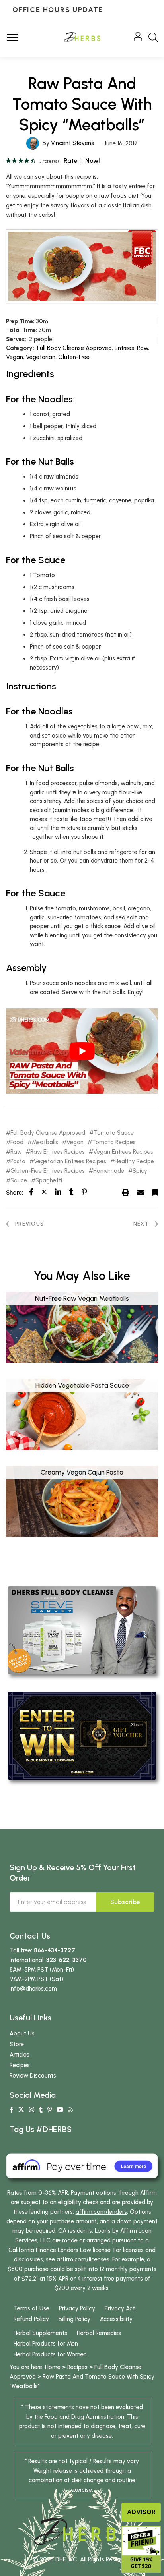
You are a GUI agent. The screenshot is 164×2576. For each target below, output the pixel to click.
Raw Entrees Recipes (58, 1152)
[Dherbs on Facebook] (11, 2110)
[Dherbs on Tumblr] (41, 2110)
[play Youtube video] (82, 1051)
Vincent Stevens (72, 143)
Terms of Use (31, 2308)
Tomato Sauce (114, 1133)
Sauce (19, 1181)
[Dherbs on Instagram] (32, 2110)
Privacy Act (120, 2308)
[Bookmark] (155, 1192)
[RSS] (71, 2110)
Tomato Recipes (114, 1142)
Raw (143, 348)
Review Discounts (33, 2076)
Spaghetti (49, 1181)
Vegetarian (41, 357)
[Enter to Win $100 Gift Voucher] (82, 1735)
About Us (22, 2033)
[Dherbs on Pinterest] (50, 2110)
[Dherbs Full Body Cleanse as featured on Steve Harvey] (82, 1630)
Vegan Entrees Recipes (123, 1152)
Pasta (18, 1162)
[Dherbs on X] (21, 2110)
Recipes (20, 2065)
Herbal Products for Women (50, 2354)
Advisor (141, 2512)
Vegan (15, 357)
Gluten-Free (74, 357)
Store (17, 2044)
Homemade (109, 1171)
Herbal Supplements (40, 2333)
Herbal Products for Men (46, 2344)
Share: (15, 1193)
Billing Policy (74, 2319)
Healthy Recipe (134, 1162)
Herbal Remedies (99, 2333)
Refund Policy (31, 2319)
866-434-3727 (55, 1950)
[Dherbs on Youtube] (60, 2110)
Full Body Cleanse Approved (74, 348)
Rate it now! (82, 161)
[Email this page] (141, 1192)
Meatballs (45, 1142)
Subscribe (125, 1902)
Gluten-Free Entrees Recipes (48, 1171)
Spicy (140, 1171)
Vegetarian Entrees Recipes (70, 1162)
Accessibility (116, 2319)
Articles (20, 2055)
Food (17, 1142)
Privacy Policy (77, 2308)
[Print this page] (126, 1192)
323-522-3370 (66, 1960)
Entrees (124, 348)
